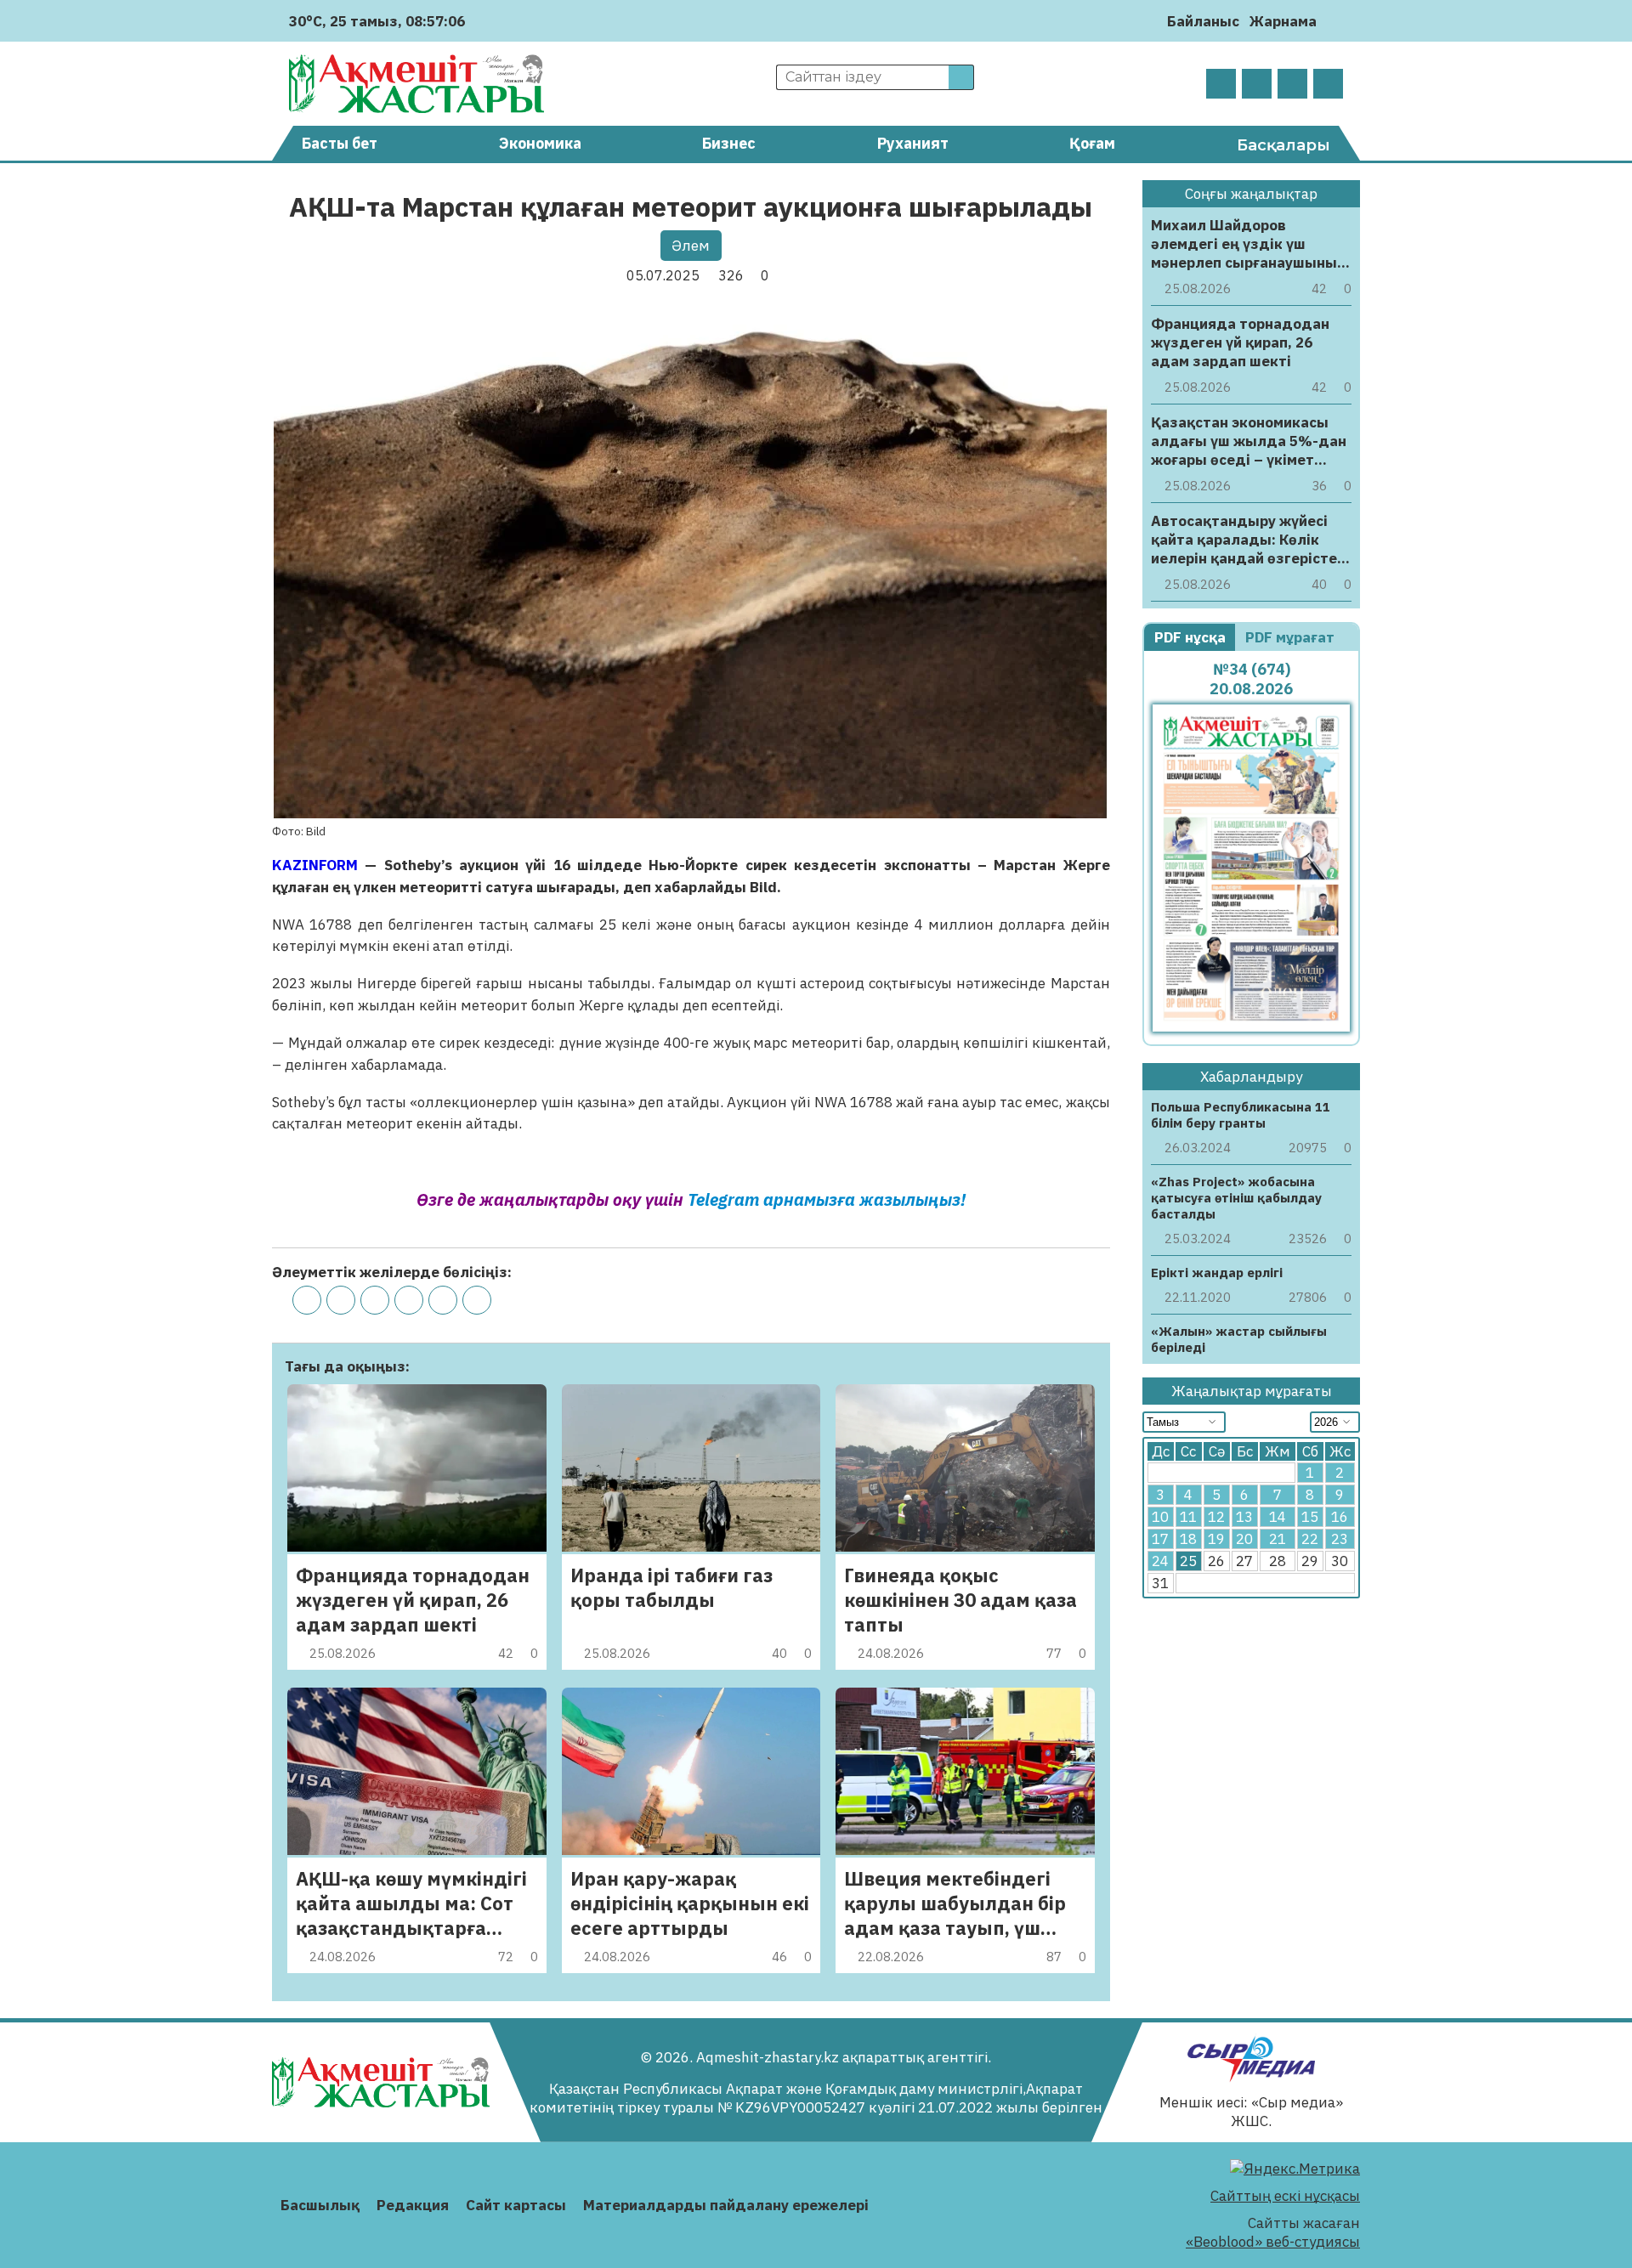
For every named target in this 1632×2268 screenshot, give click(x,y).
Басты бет (340, 143)
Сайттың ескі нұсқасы (1285, 2196)
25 (1188, 1561)
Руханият (913, 143)
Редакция (413, 2205)
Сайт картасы (516, 2205)
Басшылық (320, 2205)
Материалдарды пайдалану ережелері (726, 2205)
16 (1340, 1517)
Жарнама (1283, 21)
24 (1160, 1561)
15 (1310, 1517)
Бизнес (729, 143)
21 (1278, 1539)
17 (1160, 1539)
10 (1160, 1517)
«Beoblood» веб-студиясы (1273, 2242)
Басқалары (1283, 145)
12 (1216, 1517)
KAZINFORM (318, 865)
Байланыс (1203, 21)
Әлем (691, 246)
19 (1216, 1539)
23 (1340, 1539)
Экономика (540, 143)
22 (1310, 1539)
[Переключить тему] (1335, 21)
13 (1244, 1517)
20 (1244, 1539)
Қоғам (1092, 143)
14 (1278, 1517)
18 (1188, 1539)
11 (1188, 1517)
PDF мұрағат (1292, 637)
